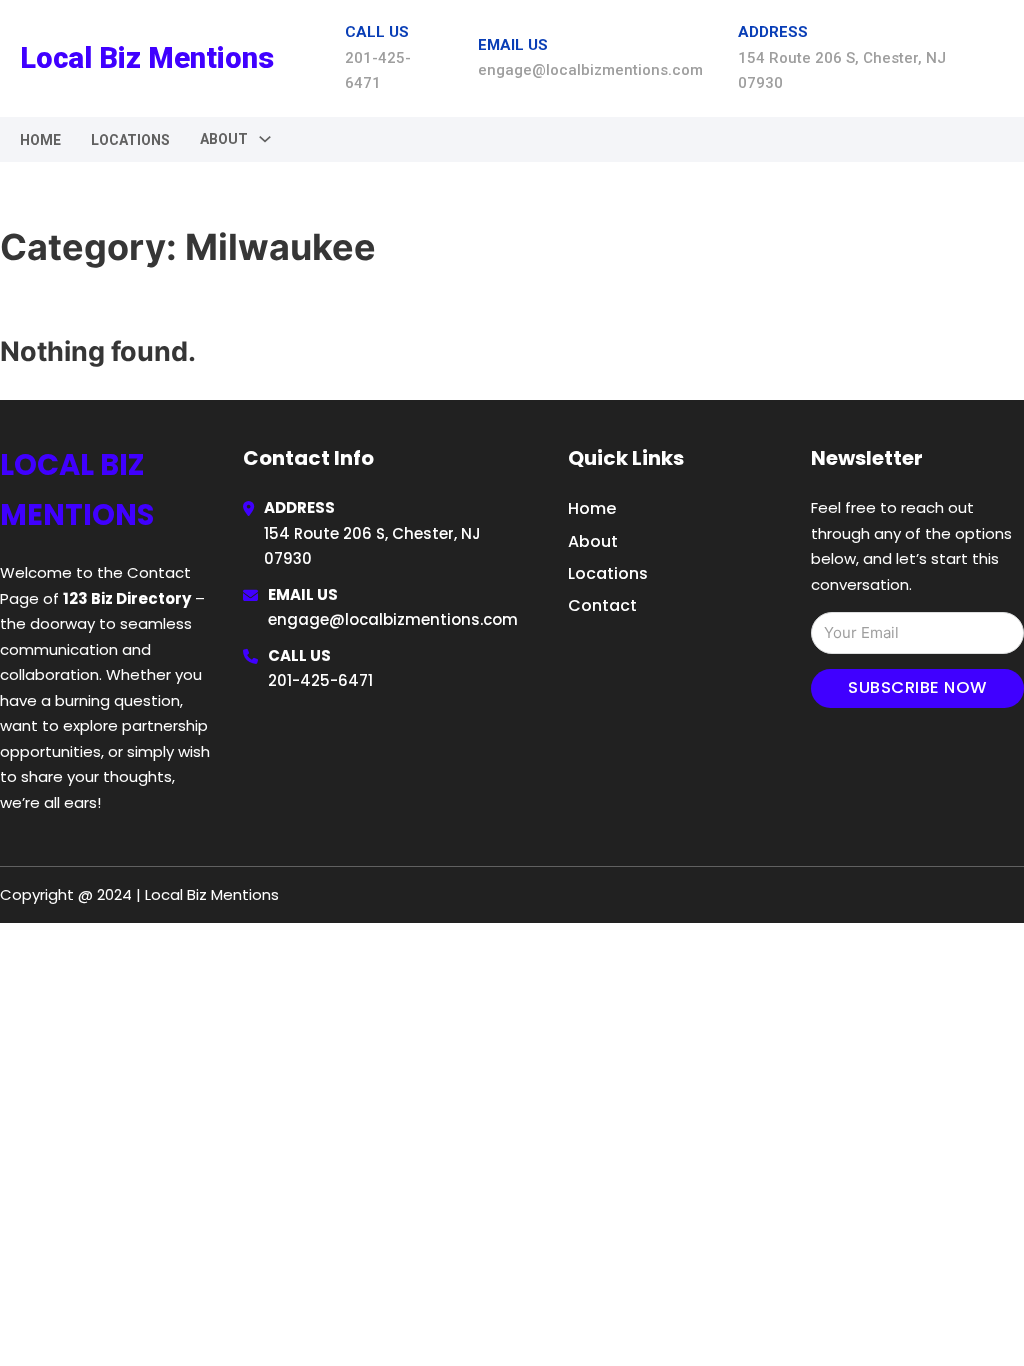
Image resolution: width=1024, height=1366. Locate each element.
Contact (602, 605)
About (593, 541)
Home (40, 140)
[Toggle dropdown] (265, 139)
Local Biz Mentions (147, 58)
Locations (130, 140)
